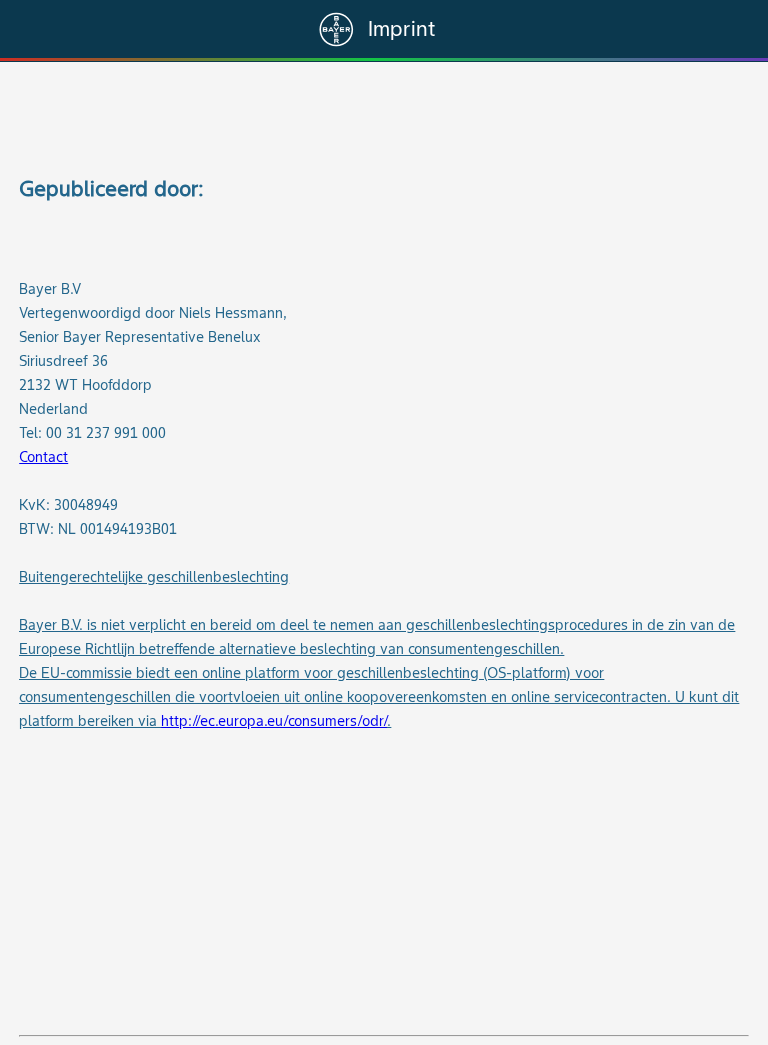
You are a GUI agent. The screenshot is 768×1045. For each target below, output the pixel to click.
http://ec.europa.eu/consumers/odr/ (274, 721)
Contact (43, 457)
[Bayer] (336, 29)
